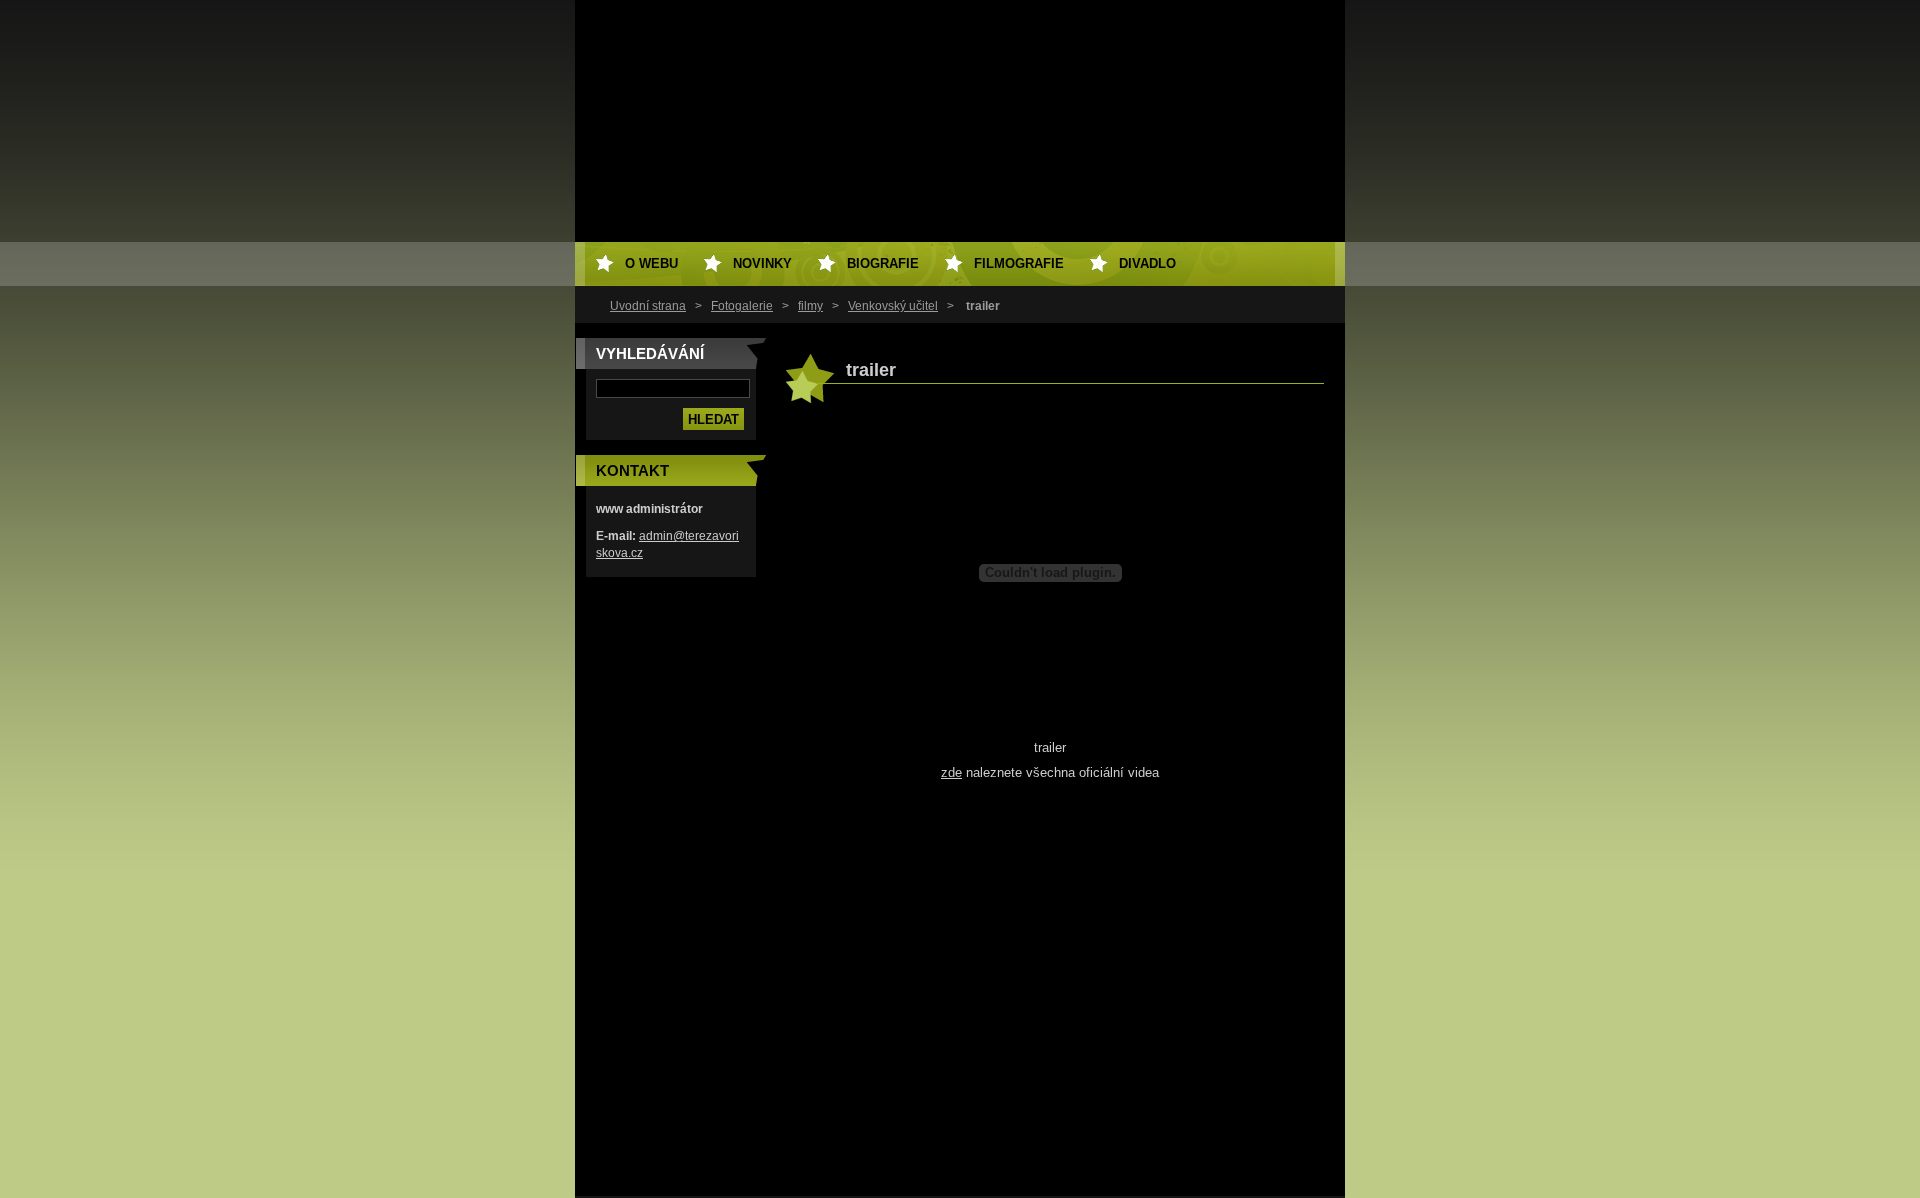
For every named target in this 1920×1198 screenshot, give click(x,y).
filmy (810, 306)
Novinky (762, 263)
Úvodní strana (648, 306)
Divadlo (1147, 263)
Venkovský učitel (893, 306)
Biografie (883, 263)
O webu (651, 263)
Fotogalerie (742, 306)
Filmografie (1019, 263)
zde (951, 772)
